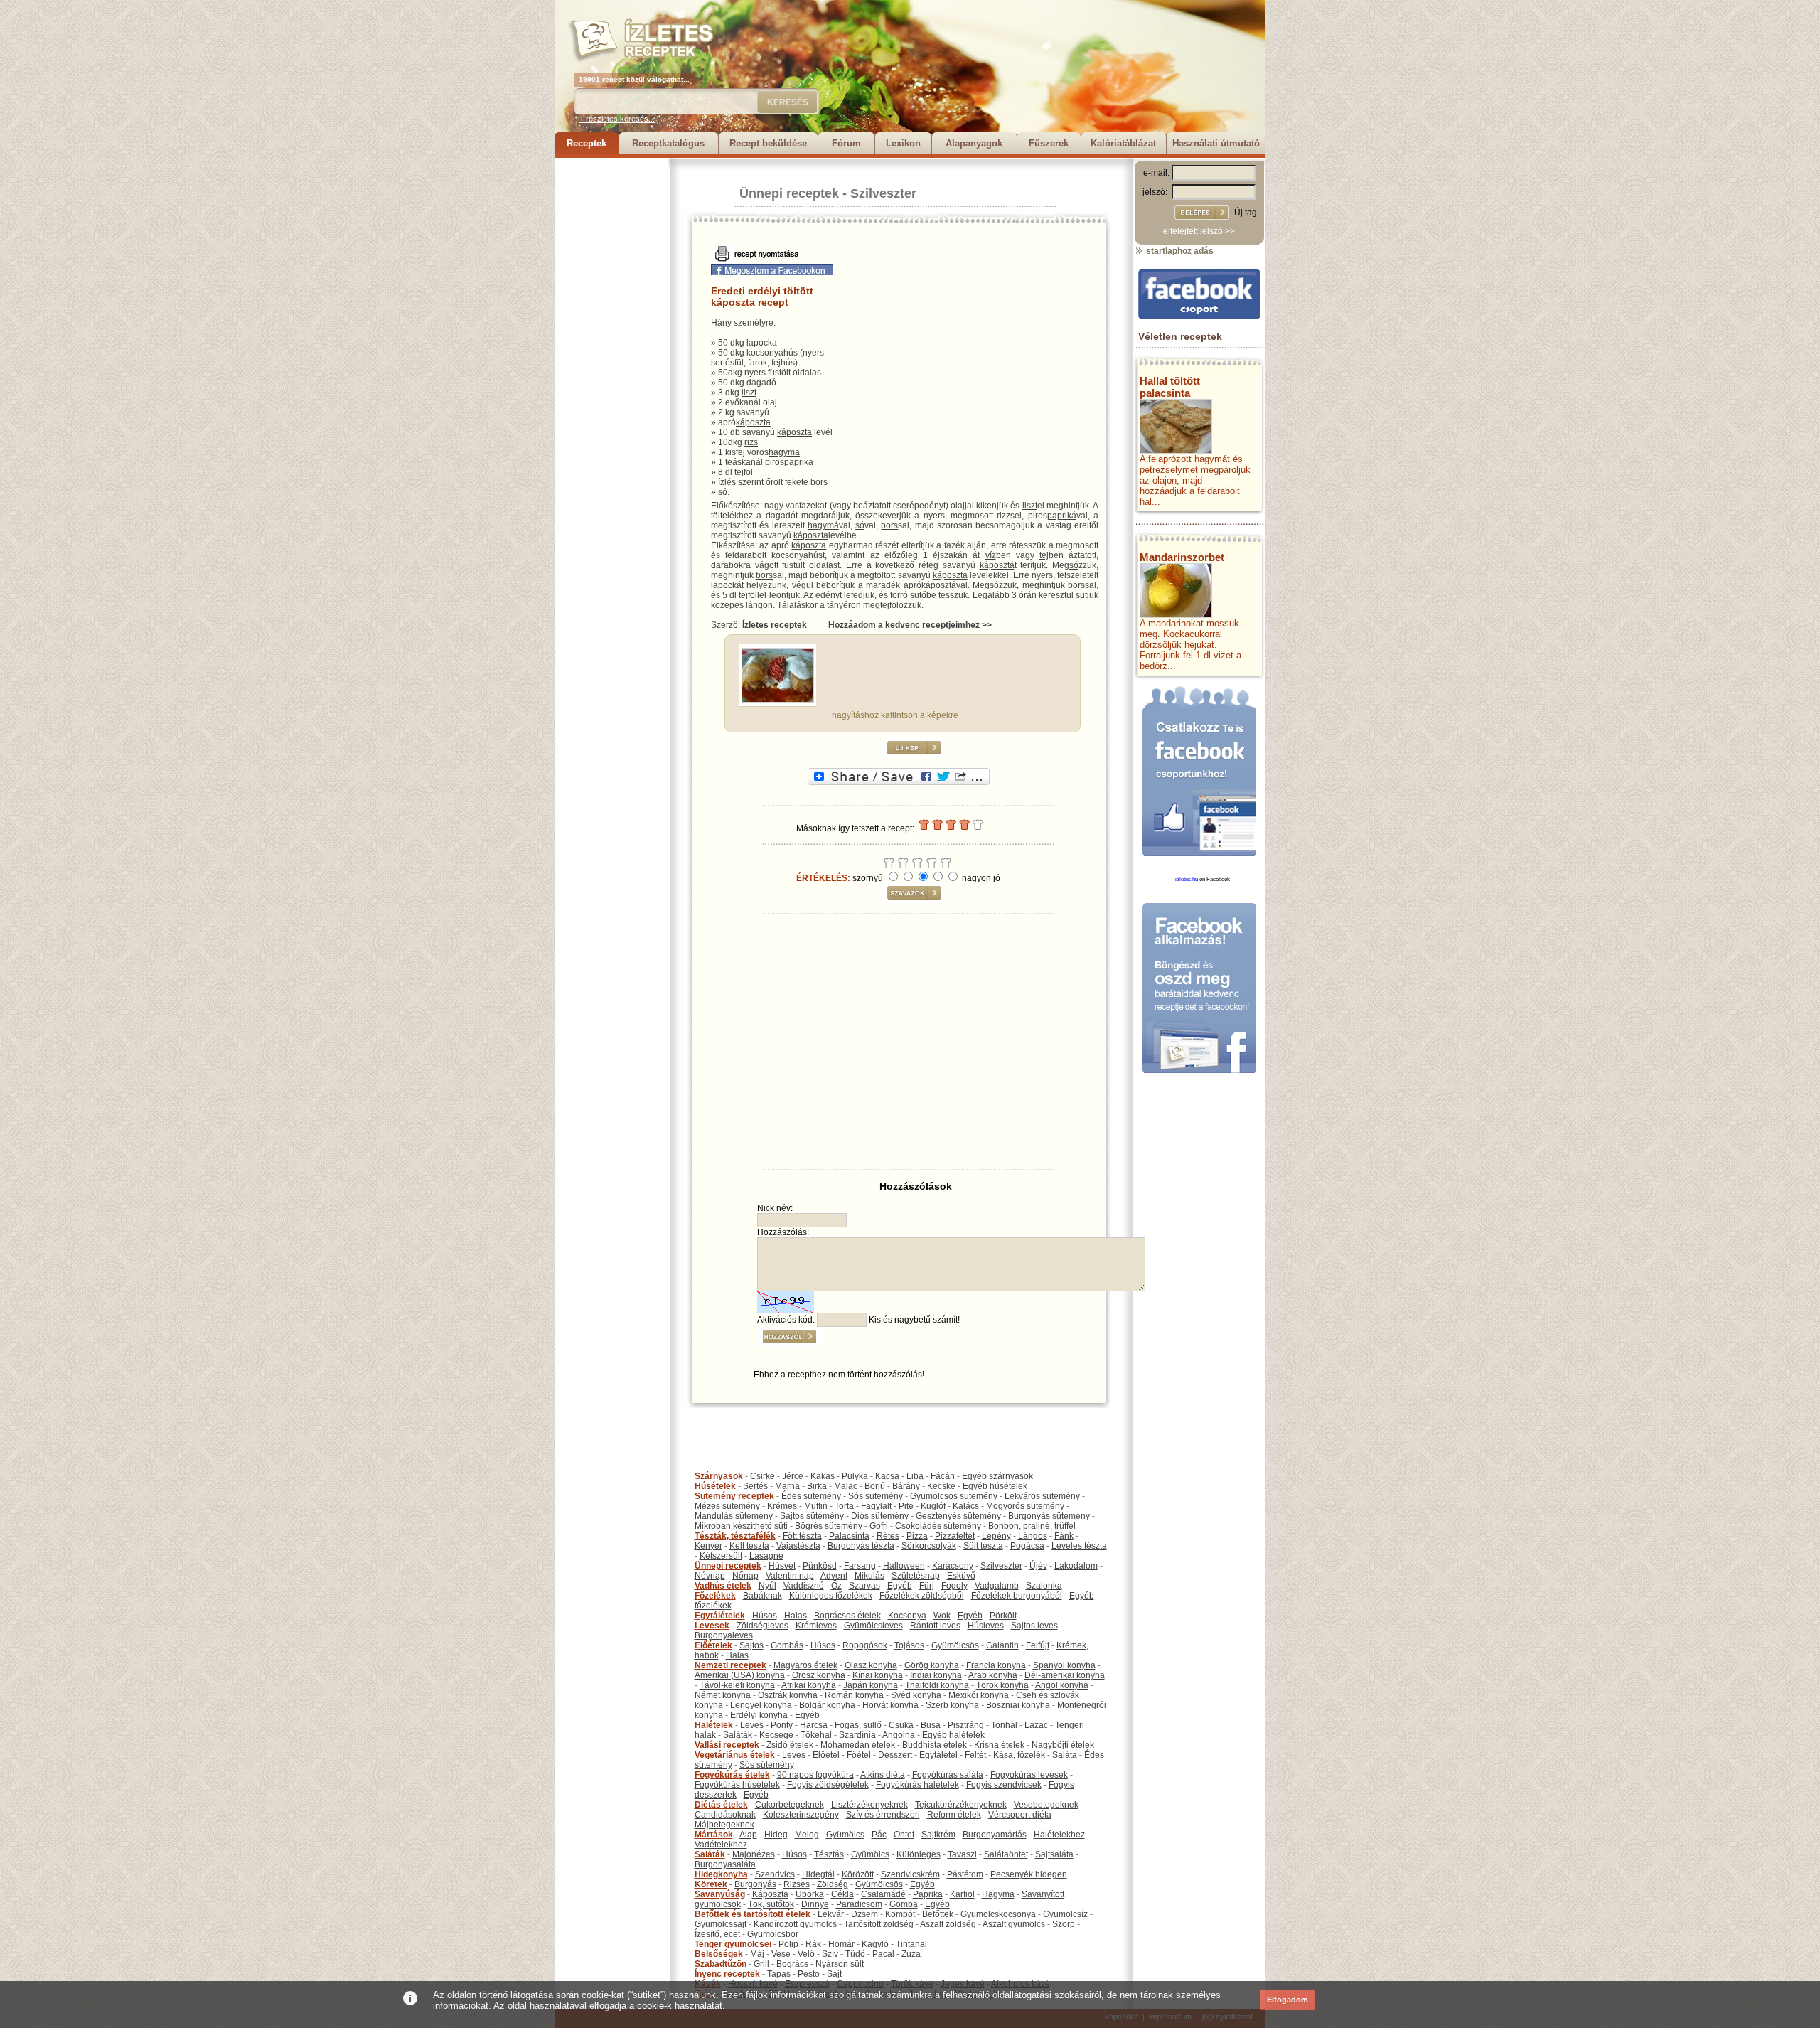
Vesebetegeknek (1046, 1805)
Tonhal (1004, 1725)
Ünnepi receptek (789, 193)
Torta (844, 1506)
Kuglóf (933, 1506)
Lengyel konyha (761, 1705)
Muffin (816, 1506)
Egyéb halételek (953, 1735)
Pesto (809, 1974)
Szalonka (1044, 1586)
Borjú (875, 1486)
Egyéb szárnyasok (997, 1476)
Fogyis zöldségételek (828, 1785)
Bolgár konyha (827, 1705)
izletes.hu (1187, 879)
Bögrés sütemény (829, 1526)
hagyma (784, 452)
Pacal (883, 1954)
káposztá (997, 565)
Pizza (917, 1536)
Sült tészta (983, 1546)
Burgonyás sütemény (1049, 1516)
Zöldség (833, 1884)
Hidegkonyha (721, 1874)
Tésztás (829, 1854)
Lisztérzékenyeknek (869, 1805)
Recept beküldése (768, 143)
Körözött (858, 1874)
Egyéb (900, 1586)
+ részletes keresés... (617, 119)
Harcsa (814, 1725)
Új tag (1246, 213)
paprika (799, 462)
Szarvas (864, 1586)
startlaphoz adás (1179, 251)
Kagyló (875, 1944)
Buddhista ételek (935, 1745)
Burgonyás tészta (861, 1546)
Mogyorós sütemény (1025, 1506)
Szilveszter (883, 193)
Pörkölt (1003, 1616)
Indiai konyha (936, 1675)
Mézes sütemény (727, 1506)
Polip (788, 1944)
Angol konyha (1062, 1685)
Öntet (904, 1835)
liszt (749, 393)
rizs (751, 442)
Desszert (895, 1755)
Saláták (738, 1735)
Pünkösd (820, 1566)
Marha (787, 1486)
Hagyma (998, 1894)
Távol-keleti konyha (737, 1685)
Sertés (755, 1486)
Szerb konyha (952, 1705)
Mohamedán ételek (858, 1745)
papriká (1062, 516)
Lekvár (831, 1914)
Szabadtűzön (721, 1964)
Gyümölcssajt (721, 1924)
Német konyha (723, 1695)
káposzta (753, 422)
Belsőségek (719, 1954)
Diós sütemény (880, 1516)
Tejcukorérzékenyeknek (961, 1805)
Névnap (710, 1576)
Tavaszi (962, 1854)
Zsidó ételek (790, 1745)
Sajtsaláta (1054, 1854)
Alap (748, 1835)
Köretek (711, 1884)
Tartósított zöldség (879, 1924)
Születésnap (916, 1576)
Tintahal (911, 1944)
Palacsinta (849, 1536)
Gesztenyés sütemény (958, 1516)
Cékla (842, 1894)
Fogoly (954, 1586)
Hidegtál (818, 1874)
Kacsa (887, 1476)
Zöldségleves (762, 1626)
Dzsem (864, 1914)
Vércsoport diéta (1020, 1815)
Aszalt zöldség (948, 1924)
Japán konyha (871, 1685)
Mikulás (869, 1576)
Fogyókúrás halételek (917, 1785)
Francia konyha (996, 1665)
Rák (813, 1944)
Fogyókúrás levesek (1029, 1775)
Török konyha (1002, 1685)
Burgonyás (755, 1884)
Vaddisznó (804, 1586)
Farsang (860, 1566)
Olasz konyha (871, 1665)
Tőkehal (816, 1735)
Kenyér (708, 1546)
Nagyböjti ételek (1063, 1745)
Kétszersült (721, 1556)
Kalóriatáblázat (1123, 143)
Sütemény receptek (734, 1496)
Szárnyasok (719, 1476)
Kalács (966, 1506)
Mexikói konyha (979, 1695)
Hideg (776, 1835)
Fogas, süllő (858, 1725)
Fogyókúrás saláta (948, 1775)
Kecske (941, 1486)
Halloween (904, 1566)
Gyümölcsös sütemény (954, 1496)
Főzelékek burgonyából (1017, 1596)
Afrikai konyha (809, 1685)
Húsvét (782, 1566)
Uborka (810, 1894)
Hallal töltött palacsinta (1170, 387)
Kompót (900, 1914)
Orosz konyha (819, 1675)
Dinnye (815, 1904)
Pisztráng (966, 1725)
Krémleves (816, 1626)
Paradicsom (859, 1904)
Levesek (712, 1626)
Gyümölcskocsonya (998, 1914)
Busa (931, 1725)
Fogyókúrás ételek (732, 1775)
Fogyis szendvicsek (1004, 1785)
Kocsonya (907, 1616)
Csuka (901, 1725)
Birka (817, 1486)
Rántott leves (935, 1626)
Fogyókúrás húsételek (737, 1785)
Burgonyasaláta (725, 1864)
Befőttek (938, 1914)
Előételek (713, 1645)
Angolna (899, 1735)
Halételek (714, 1725)
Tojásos (909, 1645)
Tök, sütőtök (771, 1904)
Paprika (928, 1894)
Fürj (927, 1586)
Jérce (793, 1476)
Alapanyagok (974, 143)
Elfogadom (1288, 2000)
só (723, 492)
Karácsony (953, 1566)
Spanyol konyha (1064, 1665)
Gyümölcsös (955, 1645)
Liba (915, 1476)
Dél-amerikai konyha (1065, 1675)
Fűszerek (1049, 143)
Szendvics (775, 1874)
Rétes (888, 1536)
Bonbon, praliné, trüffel (1032, 1526)
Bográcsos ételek (847, 1616)
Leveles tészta (1079, 1546)
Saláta (1065, 1755)
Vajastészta (798, 1546)
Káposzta (770, 1894)
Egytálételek (720, 1616)
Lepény (996, 1536)
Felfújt (1038, 1645)
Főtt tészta (802, 1536)
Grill (761, 1964)
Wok (942, 1616)
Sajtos (751, 1645)
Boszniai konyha (1018, 1705)
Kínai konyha (878, 1675)
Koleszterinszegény (801, 1815)
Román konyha (854, 1695)
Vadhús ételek (723, 1586)
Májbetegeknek (724, 1825)
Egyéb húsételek (995, 1486)
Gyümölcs (845, 1835)
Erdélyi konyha (759, 1715)
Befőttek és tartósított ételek (753, 1914)
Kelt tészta (749, 1546)
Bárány (906, 1486)
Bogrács (792, 1964)
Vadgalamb (997, 1586)
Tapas (779, 1974)
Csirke (762, 1476)
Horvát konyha (890, 1705)
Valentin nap (790, 1576)
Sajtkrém (938, 1835)
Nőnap (745, 1576)
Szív (830, 1954)
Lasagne (766, 1556)
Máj (757, 1954)
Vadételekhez (721, 1845)
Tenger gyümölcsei (733, 1944)
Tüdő (855, 1954)
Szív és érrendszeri (883, 1815)
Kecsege (776, 1735)
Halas (796, 1616)
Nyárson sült (840, 1964)
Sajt (834, 1974)
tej (739, 472)
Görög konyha (932, 1665)
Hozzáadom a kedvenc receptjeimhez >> (910, 625)
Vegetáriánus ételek (735, 1755)
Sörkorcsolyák (929, 1546)
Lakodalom (1076, 1566)
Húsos (765, 1616)
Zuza (911, 1954)
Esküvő (961, 1576)
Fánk (1064, 1536)
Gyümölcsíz (1065, 1914)
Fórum (846, 143)
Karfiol (962, 1894)
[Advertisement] (611, 371)
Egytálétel (938, 1755)
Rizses (797, 1884)
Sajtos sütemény (812, 1516)
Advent (834, 1576)
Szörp (1064, 1924)
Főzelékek (715, 1596)
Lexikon (903, 143)
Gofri (879, 1526)
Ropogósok (865, 1645)
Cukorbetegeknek (789, 1805)
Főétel (859, 1755)
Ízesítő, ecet (717, 1934)
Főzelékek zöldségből (922, 1596)
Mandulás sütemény (734, 1516)
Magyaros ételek (805, 1665)
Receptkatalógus (668, 143)
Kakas (823, 1476)
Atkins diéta (883, 1775)
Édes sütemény (811, 1496)
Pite (906, 1506)
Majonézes (754, 1854)
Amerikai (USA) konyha (740, 1675)
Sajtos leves (1034, 1626)
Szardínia (857, 1735)
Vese (781, 1954)
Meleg (807, 1835)
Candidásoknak (725, 1815)
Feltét (975, 1755)
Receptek (587, 143)
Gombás (787, 1645)
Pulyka (855, 1476)
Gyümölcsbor (773, 1934)
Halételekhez (1059, 1835)
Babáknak (762, 1596)
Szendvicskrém (910, 1874)
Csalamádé (883, 1894)
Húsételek (715, 1486)
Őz (836, 1586)
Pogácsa (1027, 1546)
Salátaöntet (1006, 1854)
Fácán (943, 1476)
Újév (1038, 1566)
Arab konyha (993, 1675)
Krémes (782, 1506)
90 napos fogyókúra (815, 1775)
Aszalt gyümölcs (1014, 1924)
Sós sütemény (876, 1496)
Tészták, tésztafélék (735, 1536)
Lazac (1036, 1725)
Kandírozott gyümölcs (795, 1924)
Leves (752, 1725)
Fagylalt (876, 1506)
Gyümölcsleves (873, 1626)
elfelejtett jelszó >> (1199, 231)
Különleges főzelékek (831, 1596)
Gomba (904, 1904)
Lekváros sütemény (1042, 1496)
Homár (841, 1944)
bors (819, 482)
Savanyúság (720, 1894)
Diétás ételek (721, 1805)
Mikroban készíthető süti (741, 1526)
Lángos (1033, 1536)
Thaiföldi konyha (937, 1685)
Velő (806, 1954)
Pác (879, 1835)
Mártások (714, 1835)
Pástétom (965, 1874)
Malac (846, 1486)
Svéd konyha (916, 1695)
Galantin (1002, 1645)
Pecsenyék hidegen (1029, 1874)
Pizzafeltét (955, 1536)
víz (991, 555)
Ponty (782, 1725)
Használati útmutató (1216, 143)
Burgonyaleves (724, 1635)
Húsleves (986, 1626)
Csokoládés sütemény (938, 1526)
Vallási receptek (727, 1745)
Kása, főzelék (1019, 1755)
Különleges (919, 1854)
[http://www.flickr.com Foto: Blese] (778, 700)
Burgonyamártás (995, 1835)
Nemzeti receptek (730, 1665)
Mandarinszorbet (1182, 557)
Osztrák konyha (788, 1695)
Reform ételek (954, 1815)
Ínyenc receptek (727, 1974)
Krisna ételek (999, 1745)
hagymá (823, 525)
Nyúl (767, 1586)
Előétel (826, 1755)
